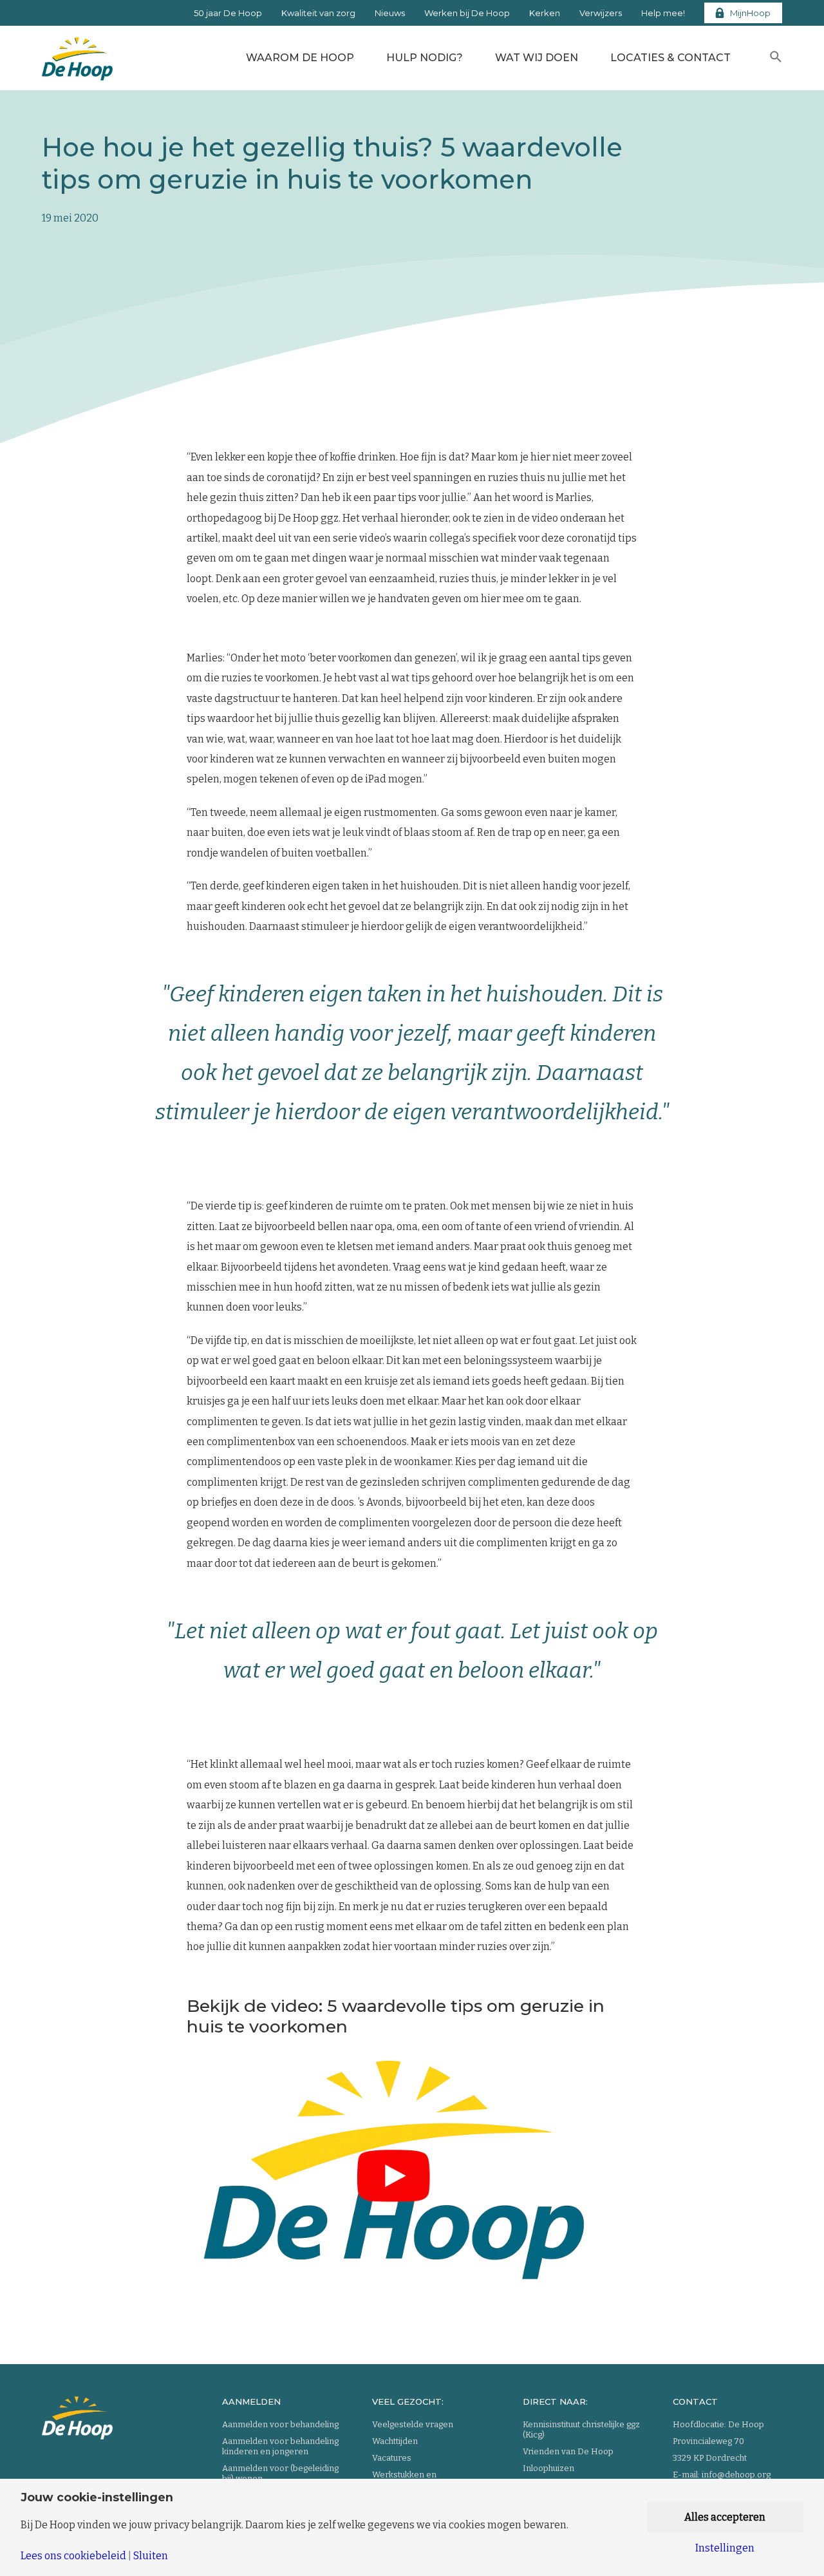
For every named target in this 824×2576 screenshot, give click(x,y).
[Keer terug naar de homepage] (77, 55)
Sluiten (151, 2556)
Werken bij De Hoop (467, 13)
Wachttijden (395, 2441)
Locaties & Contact (670, 58)
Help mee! (663, 13)
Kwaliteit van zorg (318, 13)
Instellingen (725, 2548)
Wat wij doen (537, 58)
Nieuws (390, 13)
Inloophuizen (548, 2468)
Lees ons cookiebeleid (73, 2556)
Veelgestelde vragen (413, 2424)
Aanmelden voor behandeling (280, 2424)
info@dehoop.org (736, 2475)
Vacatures (392, 2458)
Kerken (545, 13)
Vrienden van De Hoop (568, 2451)
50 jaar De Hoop (228, 13)
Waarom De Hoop (300, 58)
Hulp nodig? (425, 58)
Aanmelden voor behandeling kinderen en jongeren (280, 2446)
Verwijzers (601, 13)
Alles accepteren (725, 2517)
